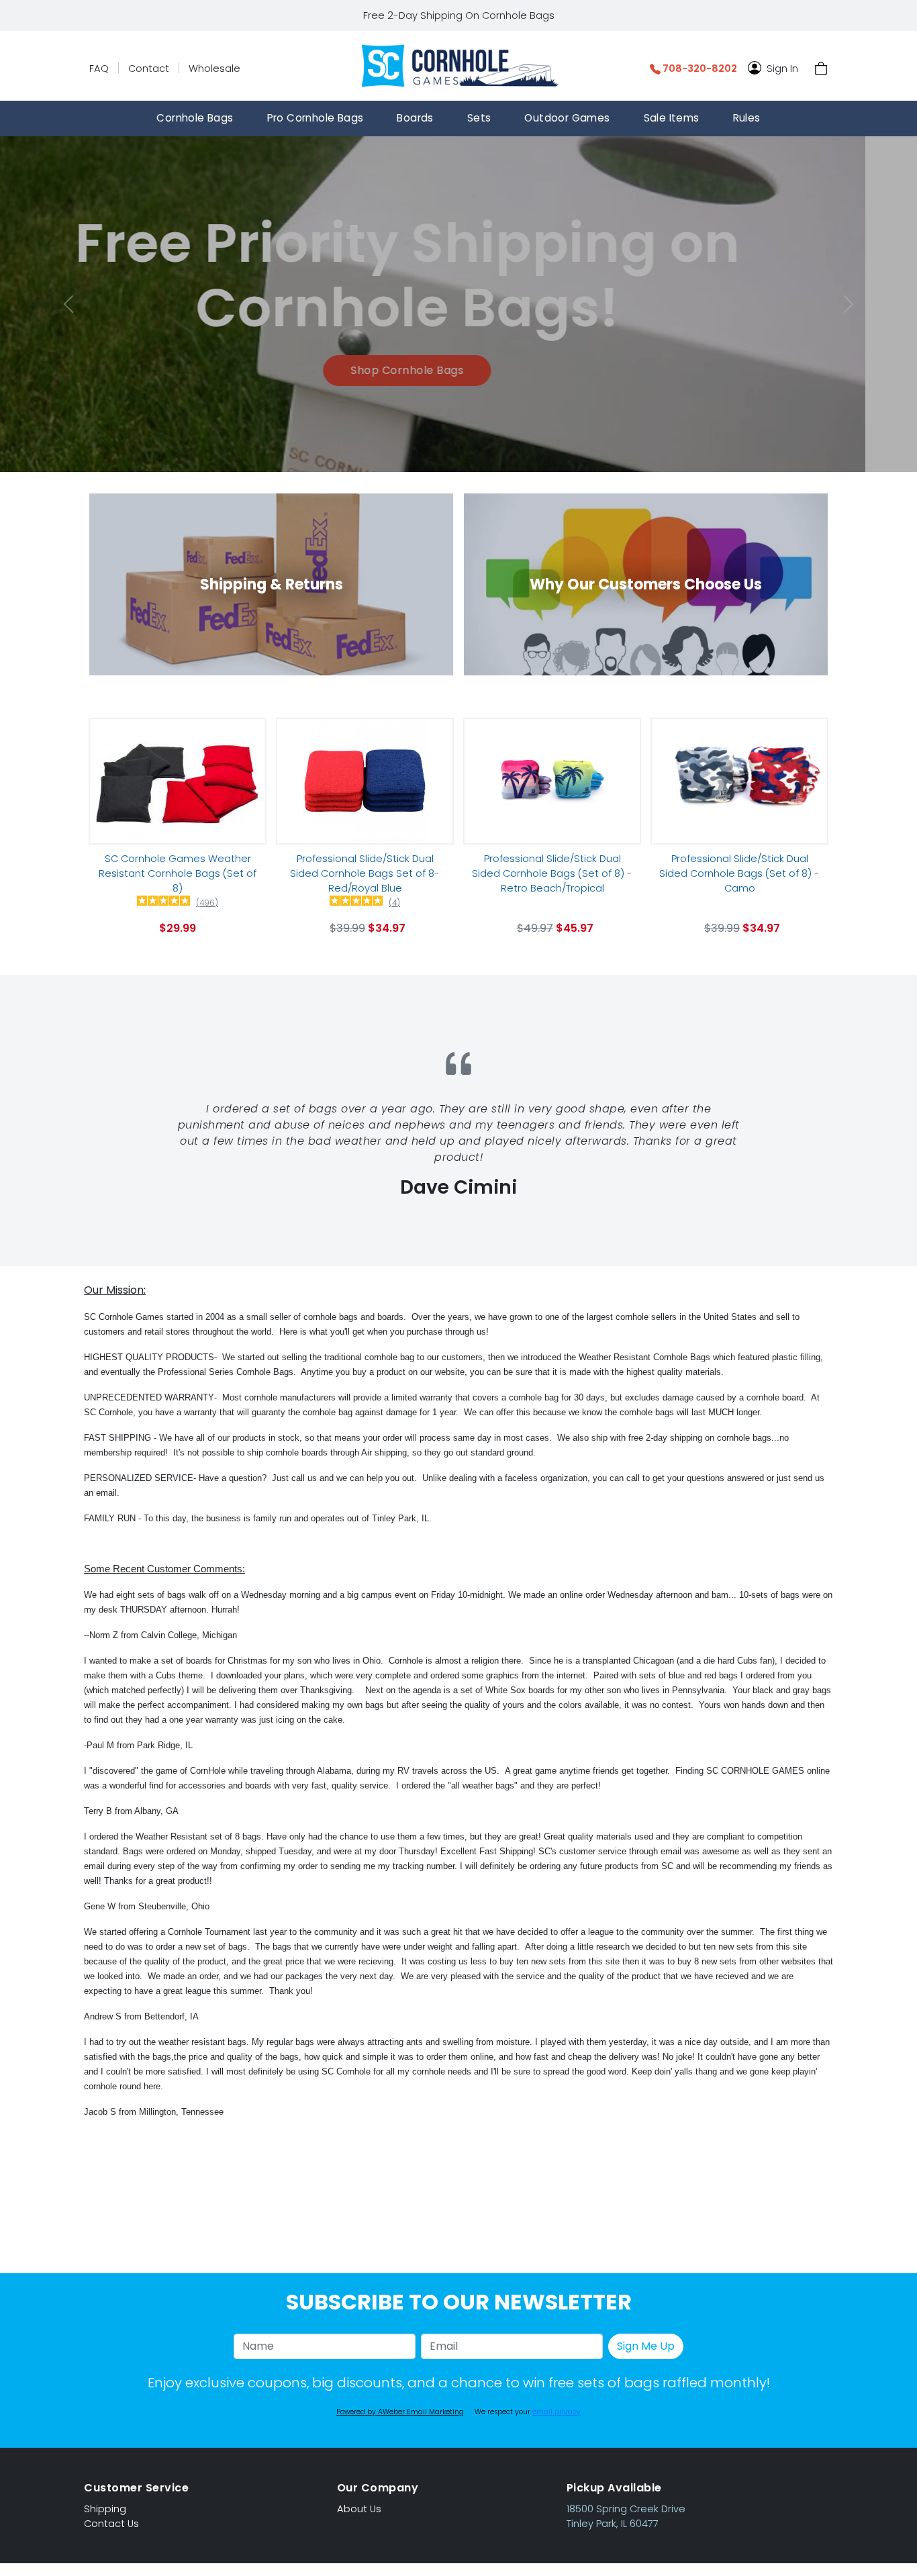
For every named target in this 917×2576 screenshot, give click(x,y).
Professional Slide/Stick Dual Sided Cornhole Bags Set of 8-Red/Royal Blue (365, 873)
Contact (149, 68)
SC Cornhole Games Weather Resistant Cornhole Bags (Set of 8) (178, 873)
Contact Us (111, 2524)
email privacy (557, 2412)
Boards (415, 118)
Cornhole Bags (195, 118)
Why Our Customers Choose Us (646, 584)
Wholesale (214, 68)
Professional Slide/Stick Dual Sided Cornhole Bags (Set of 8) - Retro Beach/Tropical (552, 873)
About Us (359, 2509)
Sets (479, 118)
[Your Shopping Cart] (821, 68)
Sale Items (672, 118)
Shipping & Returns (272, 584)
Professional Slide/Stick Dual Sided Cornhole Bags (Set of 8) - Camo (739, 873)
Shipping (105, 2509)
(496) (207, 903)
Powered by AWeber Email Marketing (400, 2412)
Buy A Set (458, 351)
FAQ (99, 68)
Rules (747, 118)
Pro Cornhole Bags (316, 118)
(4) (394, 903)
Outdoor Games (567, 118)
